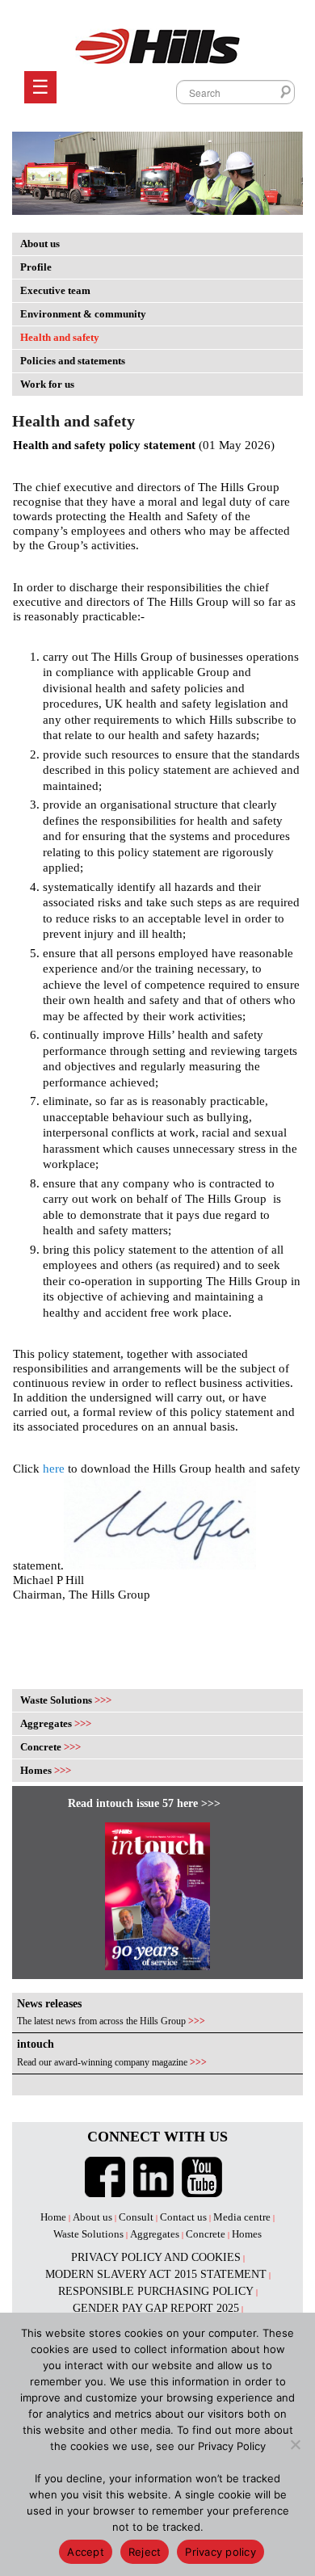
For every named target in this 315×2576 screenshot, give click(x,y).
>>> (197, 2021)
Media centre (242, 2217)
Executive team (55, 290)
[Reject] (295, 2444)
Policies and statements (73, 361)
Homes (46, 1770)
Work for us (47, 384)
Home (53, 2217)
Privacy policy (220, 2552)
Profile (36, 267)
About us (40, 244)
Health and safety (60, 337)
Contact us (183, 2217)
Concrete (50, 1747)
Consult (136, 2217)
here (54, 1469)
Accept (86, 2552)
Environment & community (83, 314)
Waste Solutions (66, 1700)
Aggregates (56, 1723)
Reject (145, 2552)
